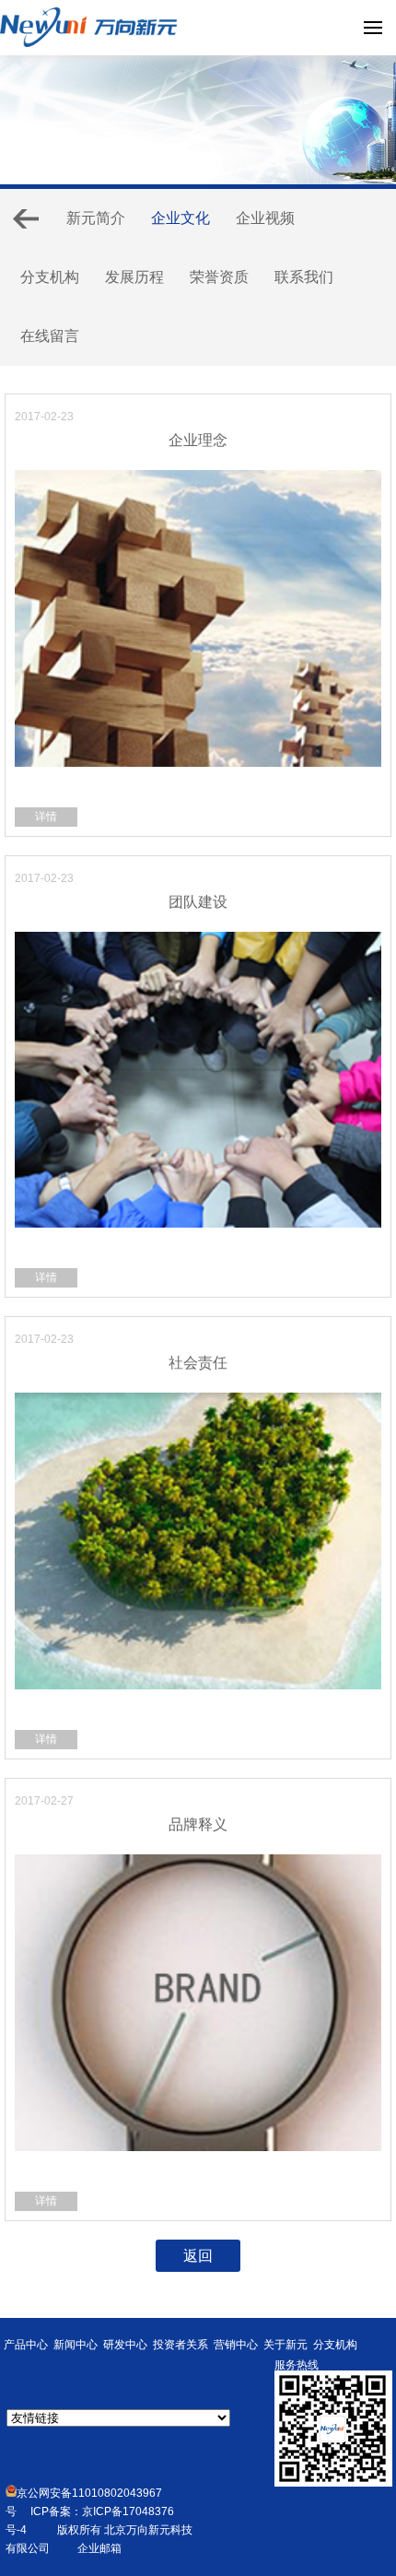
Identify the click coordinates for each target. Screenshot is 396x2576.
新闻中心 (76, 2345)
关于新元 (285, 2345)
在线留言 (50, 336)
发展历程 (134, 277)
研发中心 (125, 2345)
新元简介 (96, 218)
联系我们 (304, 277)
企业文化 (181, 218)
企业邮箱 (99, 2548)
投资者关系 (181, 2345)
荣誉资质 (219, 277)
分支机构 (50, 277)
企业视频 (265, 218)
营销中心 (236, 2345)
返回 (198, 2256)
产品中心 (26, 2345)
